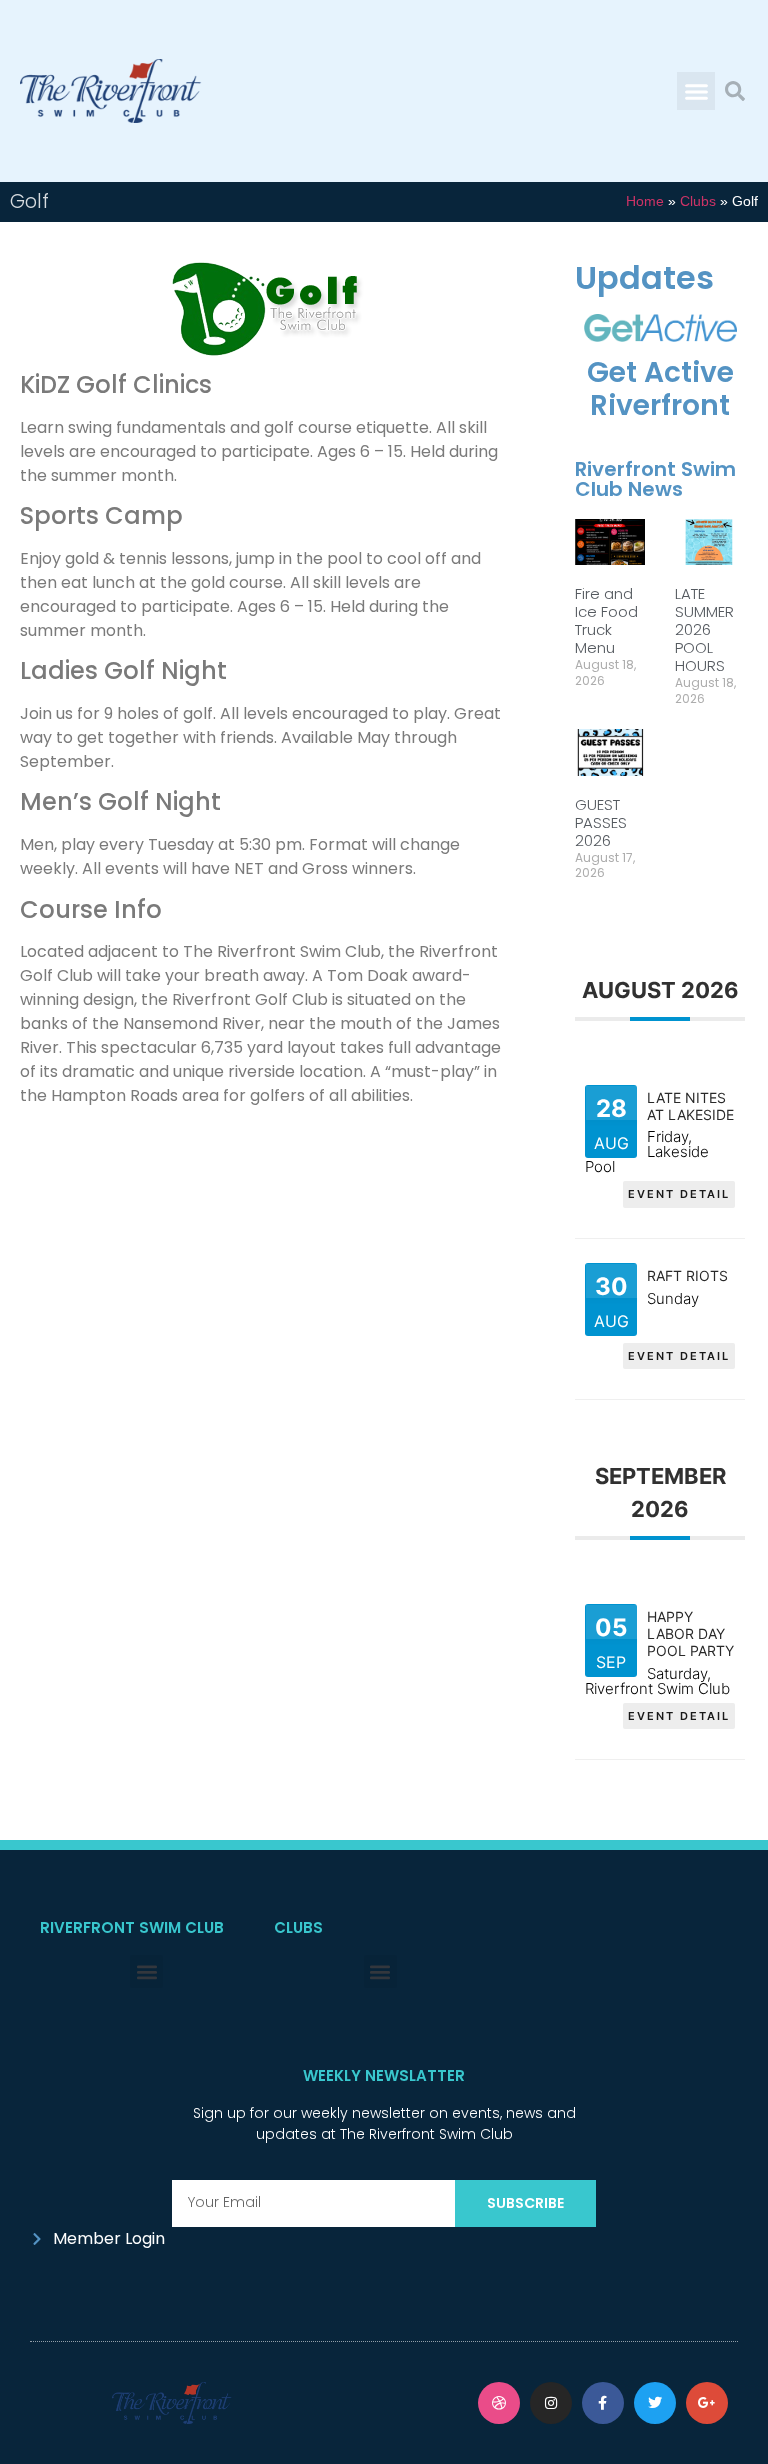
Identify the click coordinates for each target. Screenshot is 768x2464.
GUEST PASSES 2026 (601, 822)
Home (645, 201)
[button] (696, 91)
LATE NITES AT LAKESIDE (690, 1106)
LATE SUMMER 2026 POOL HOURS (704, 629)
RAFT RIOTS (687, 1275)
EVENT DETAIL (679, 1194)
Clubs (698, 201)
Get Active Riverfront (660, 389)
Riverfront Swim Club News (655, 479)
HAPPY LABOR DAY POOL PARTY (690, 1633)
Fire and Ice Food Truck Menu (606, 620)
